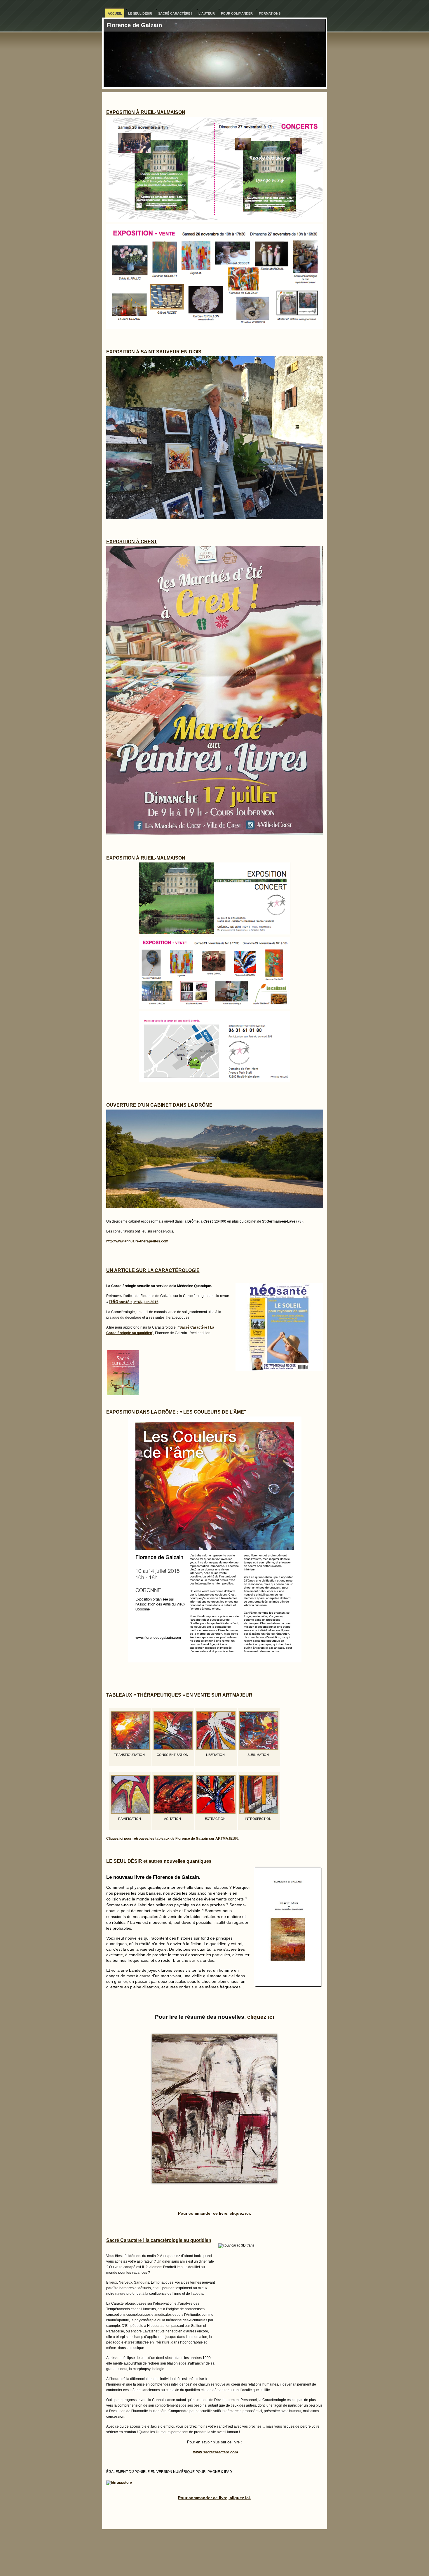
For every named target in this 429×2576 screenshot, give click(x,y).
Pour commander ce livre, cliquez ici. (214, 2213)
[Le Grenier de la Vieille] (214, 2109)
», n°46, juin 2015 (134, 1302)
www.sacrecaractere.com (216, 2452)
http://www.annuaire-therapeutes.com (137, 1241)
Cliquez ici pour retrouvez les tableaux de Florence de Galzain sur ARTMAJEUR (172, 1839)
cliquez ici (261, 2017)
